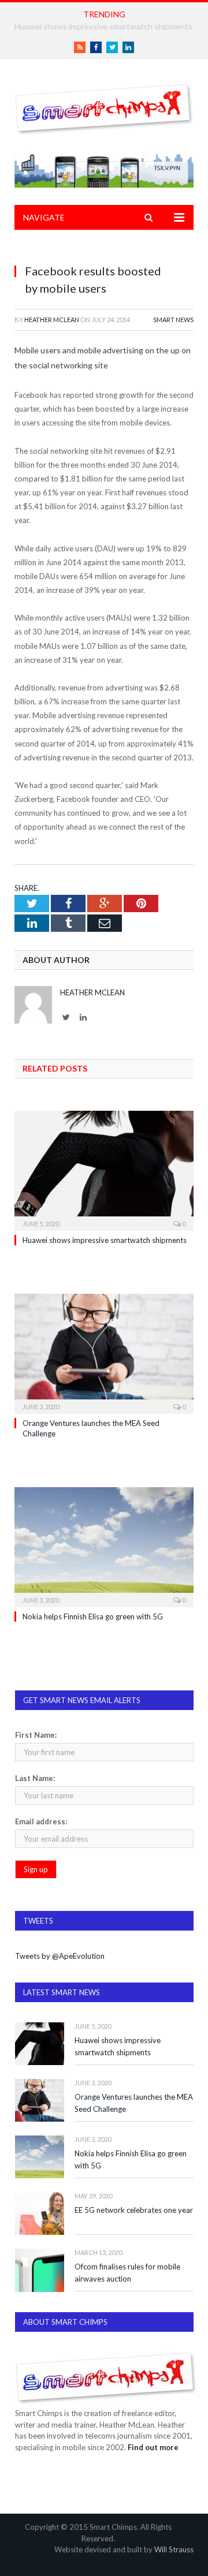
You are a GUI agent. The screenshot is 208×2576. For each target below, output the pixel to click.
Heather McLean (52, 320)
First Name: (36, 1735)
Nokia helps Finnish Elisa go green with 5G (93, 1616)
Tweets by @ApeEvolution (60, 1956)
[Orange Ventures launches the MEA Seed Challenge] (104, 1352)
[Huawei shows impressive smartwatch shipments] (104, 1169)
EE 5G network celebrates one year (134, 2210)
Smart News (173, 320)
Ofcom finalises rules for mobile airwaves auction (127, 2273)
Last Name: (35, 1778)
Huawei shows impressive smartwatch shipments (105, 1240)
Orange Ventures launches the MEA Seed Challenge (134, 2103)
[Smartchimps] (104, 107)
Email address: (41, 1821)
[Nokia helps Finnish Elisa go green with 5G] (104, 1546)
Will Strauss (174, 2549)
